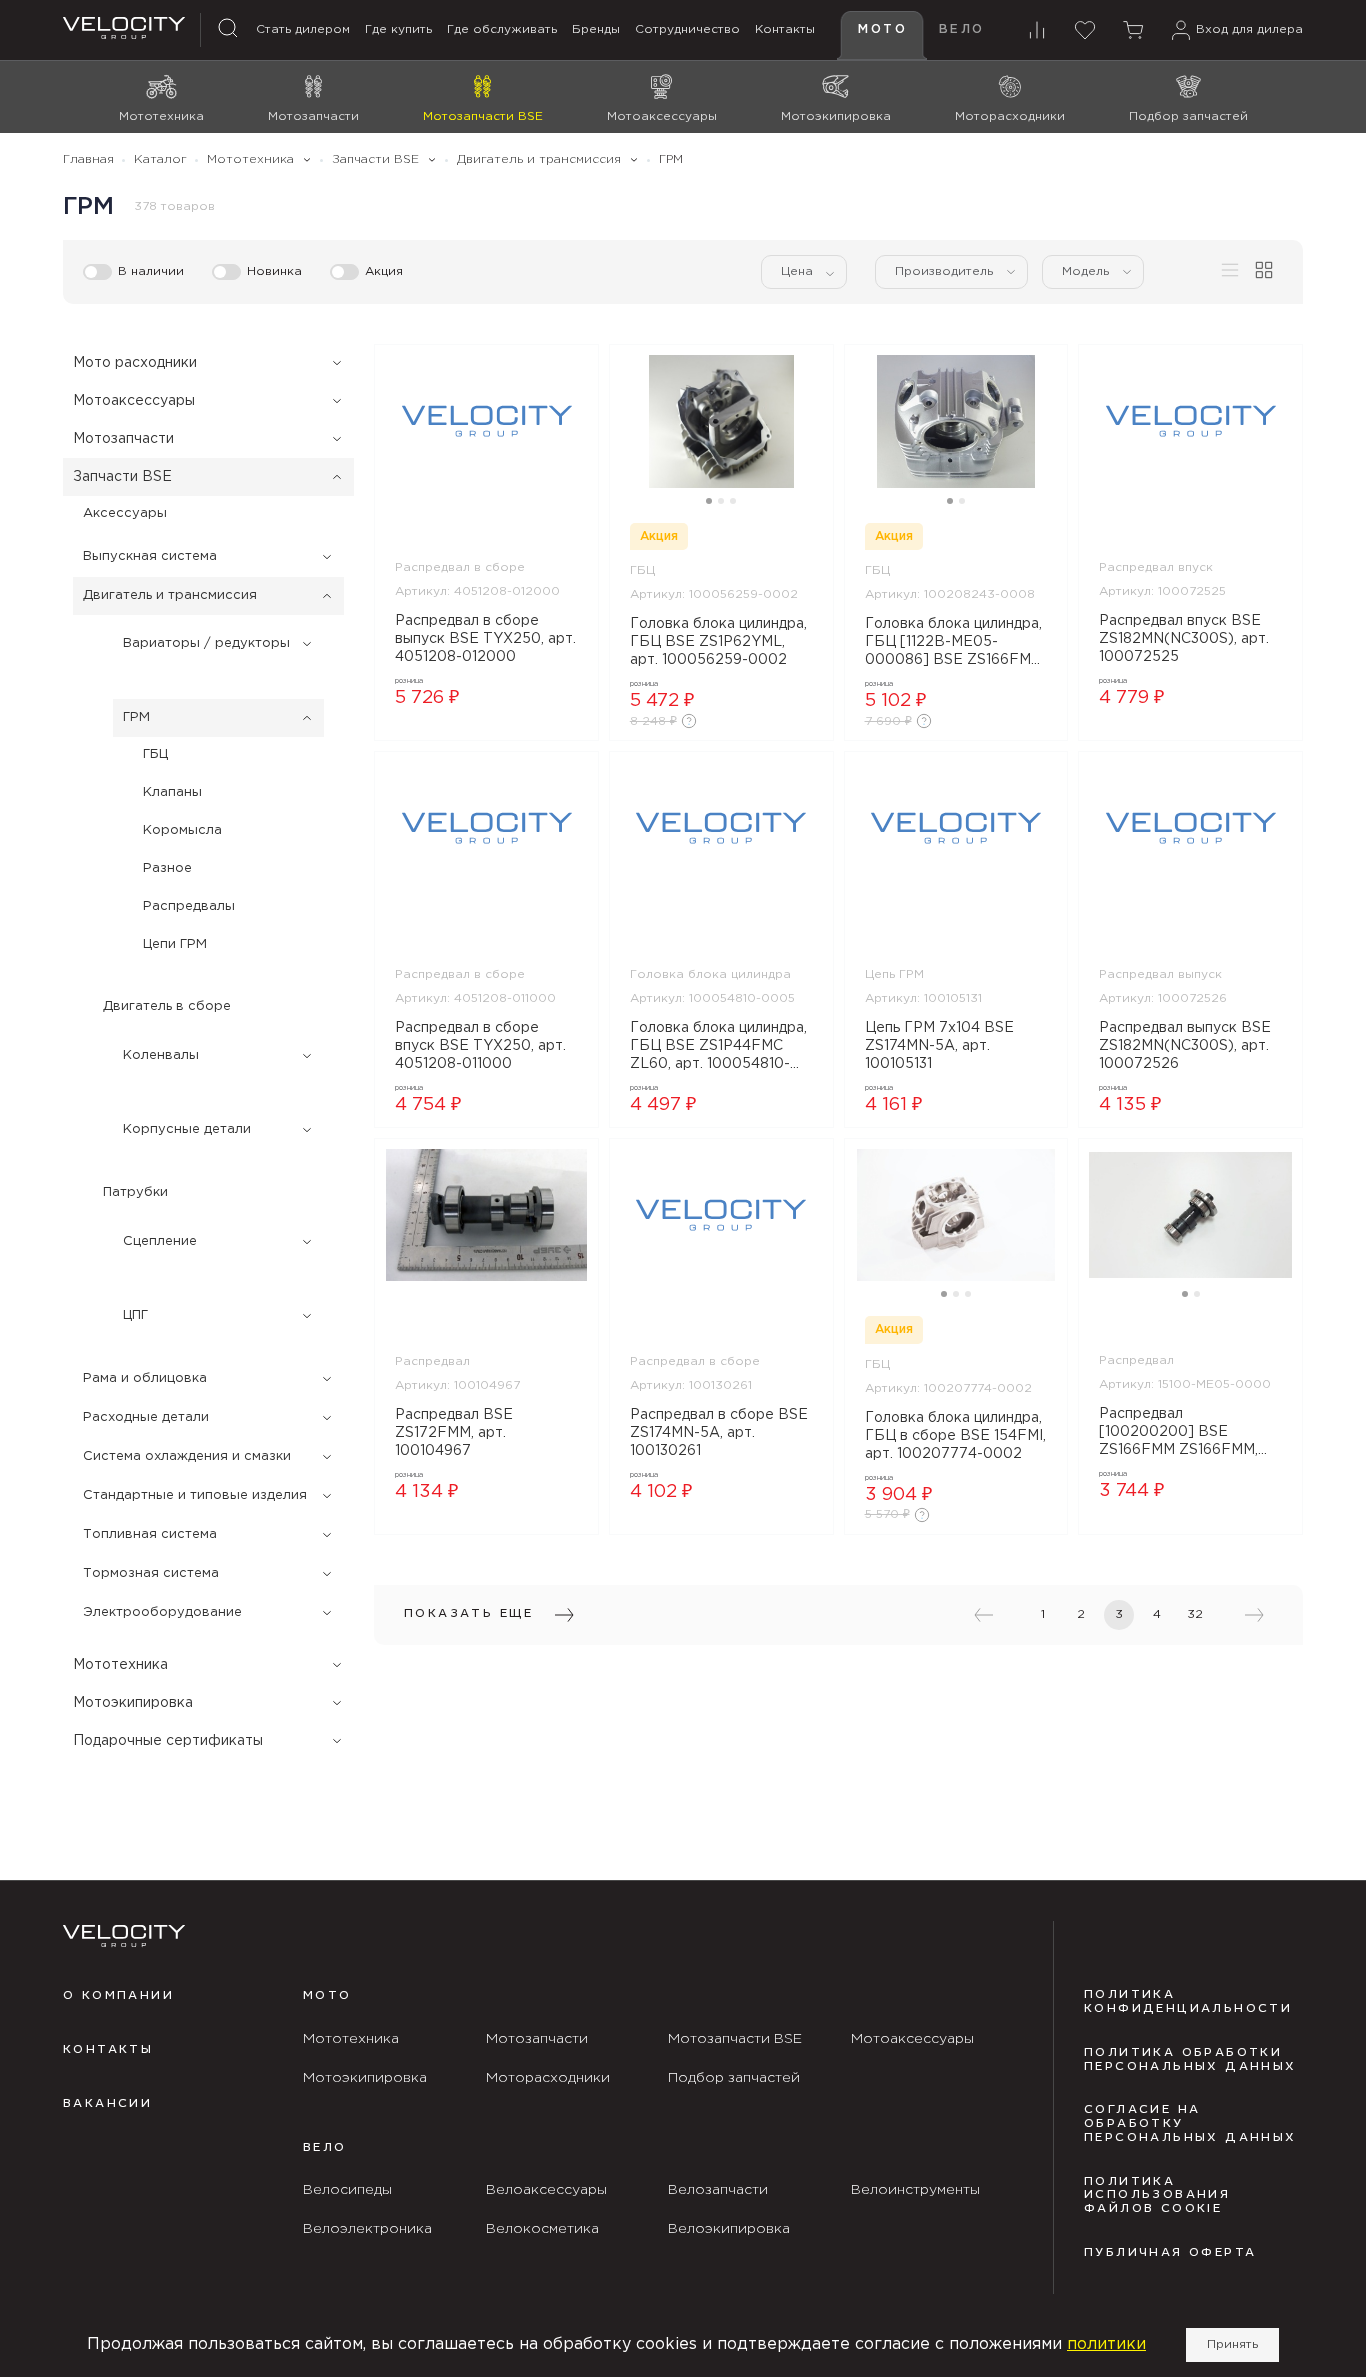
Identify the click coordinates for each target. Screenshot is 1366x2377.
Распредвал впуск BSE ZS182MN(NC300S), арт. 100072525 (1184, 639)
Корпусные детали (187, 1129)
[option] (486, 421)
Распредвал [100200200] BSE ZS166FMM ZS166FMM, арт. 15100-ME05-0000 (1181, 1434)
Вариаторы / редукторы (206, 643)
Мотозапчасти (123, 439)
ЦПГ (135, 1315)
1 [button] (709, 501)
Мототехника (120, 1665)
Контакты (785, 29)
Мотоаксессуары (134, 401)
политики (1106, 2344)
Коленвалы (161, 1055)
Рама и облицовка (145, 1378)
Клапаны (172, 792)
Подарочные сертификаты (168, 1741)
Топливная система (150, 1534)
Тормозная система (151, 1573)
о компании (118, 1996)
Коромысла (182, 830)
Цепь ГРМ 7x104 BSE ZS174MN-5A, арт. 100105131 (939, 1046)
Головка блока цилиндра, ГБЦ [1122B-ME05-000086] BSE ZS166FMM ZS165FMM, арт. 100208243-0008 (954, 644)
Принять (1232, 2344)
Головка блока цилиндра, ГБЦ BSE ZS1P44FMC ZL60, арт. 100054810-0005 (718, 1048)
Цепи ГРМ (175, 944)
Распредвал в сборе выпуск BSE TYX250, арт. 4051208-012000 (485, 639)
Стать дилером (303, 29)
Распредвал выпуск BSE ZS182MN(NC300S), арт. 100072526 (1185, 1046)
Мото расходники (135, 363)
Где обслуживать (502, 29)
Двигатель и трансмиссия (170, 595)
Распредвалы (189, 906)
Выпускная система (150, 556)
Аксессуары (125, 513)
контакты (108, 2050)
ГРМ (136, 717)
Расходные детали (146, 1417)
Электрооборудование (162, 1612)
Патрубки (135, 1192)
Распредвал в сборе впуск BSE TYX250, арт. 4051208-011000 (480, 1046)
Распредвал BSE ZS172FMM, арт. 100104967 (454, 1433)
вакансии (107, 2104)
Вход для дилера (1249, 29)
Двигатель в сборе (167, 1006)
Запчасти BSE (122, 477)
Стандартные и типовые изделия (195, 1495)
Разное (167, 868)
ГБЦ (155, 754)
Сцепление (160, 1241)
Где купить (398, 29)
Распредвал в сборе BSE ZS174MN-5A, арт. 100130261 (719, 1433)
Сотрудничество (687, 29)
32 (1195, 1614)
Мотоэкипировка (133, 1703)
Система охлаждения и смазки (187, 1456)
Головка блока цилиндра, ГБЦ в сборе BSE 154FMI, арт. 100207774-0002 (955, 1436)
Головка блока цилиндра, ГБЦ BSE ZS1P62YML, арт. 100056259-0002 (718, 642)
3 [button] (733, 501)
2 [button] (721, 501)
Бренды (596, 29)
